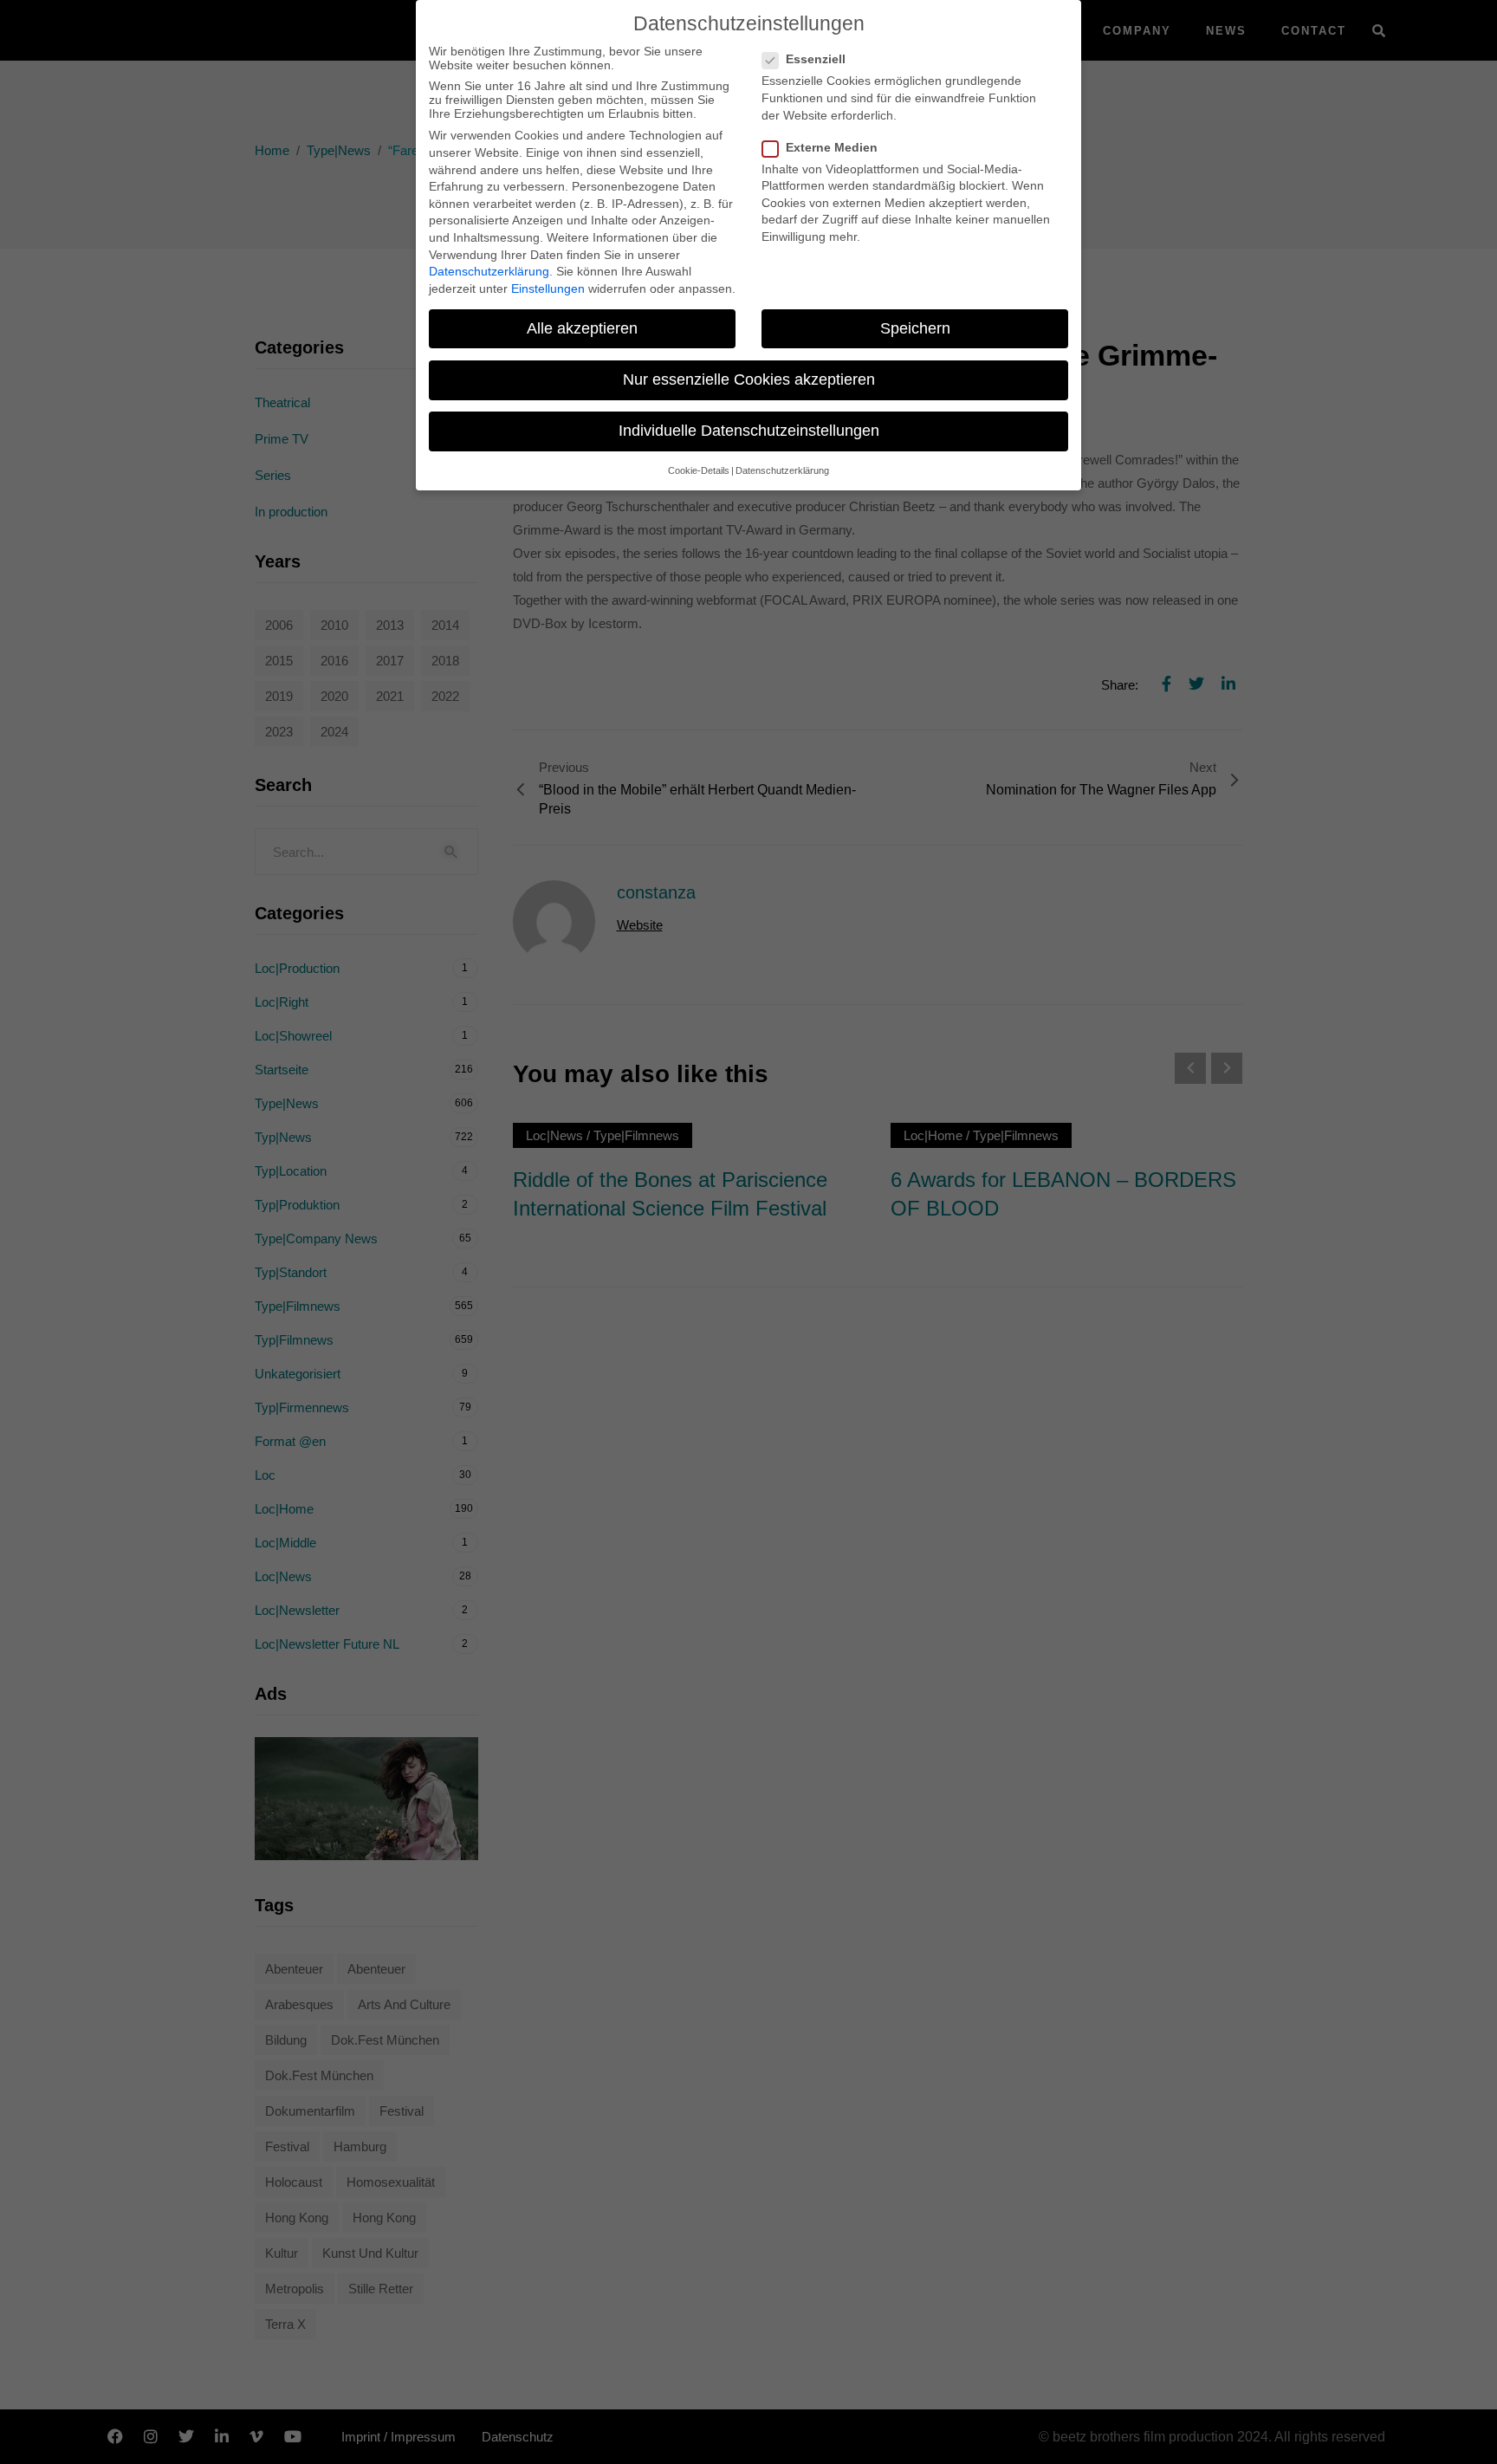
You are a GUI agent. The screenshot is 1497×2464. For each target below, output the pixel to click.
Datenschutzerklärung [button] (782, 470)
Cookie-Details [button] (699, 470)
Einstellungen (548, 289)
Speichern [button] (915, 328)
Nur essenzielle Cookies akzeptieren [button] (749, 379)
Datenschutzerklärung (489, 271)
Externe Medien (832, 147)
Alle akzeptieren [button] (582, 328)
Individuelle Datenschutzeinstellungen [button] (749, 431)
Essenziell (816, 59)
